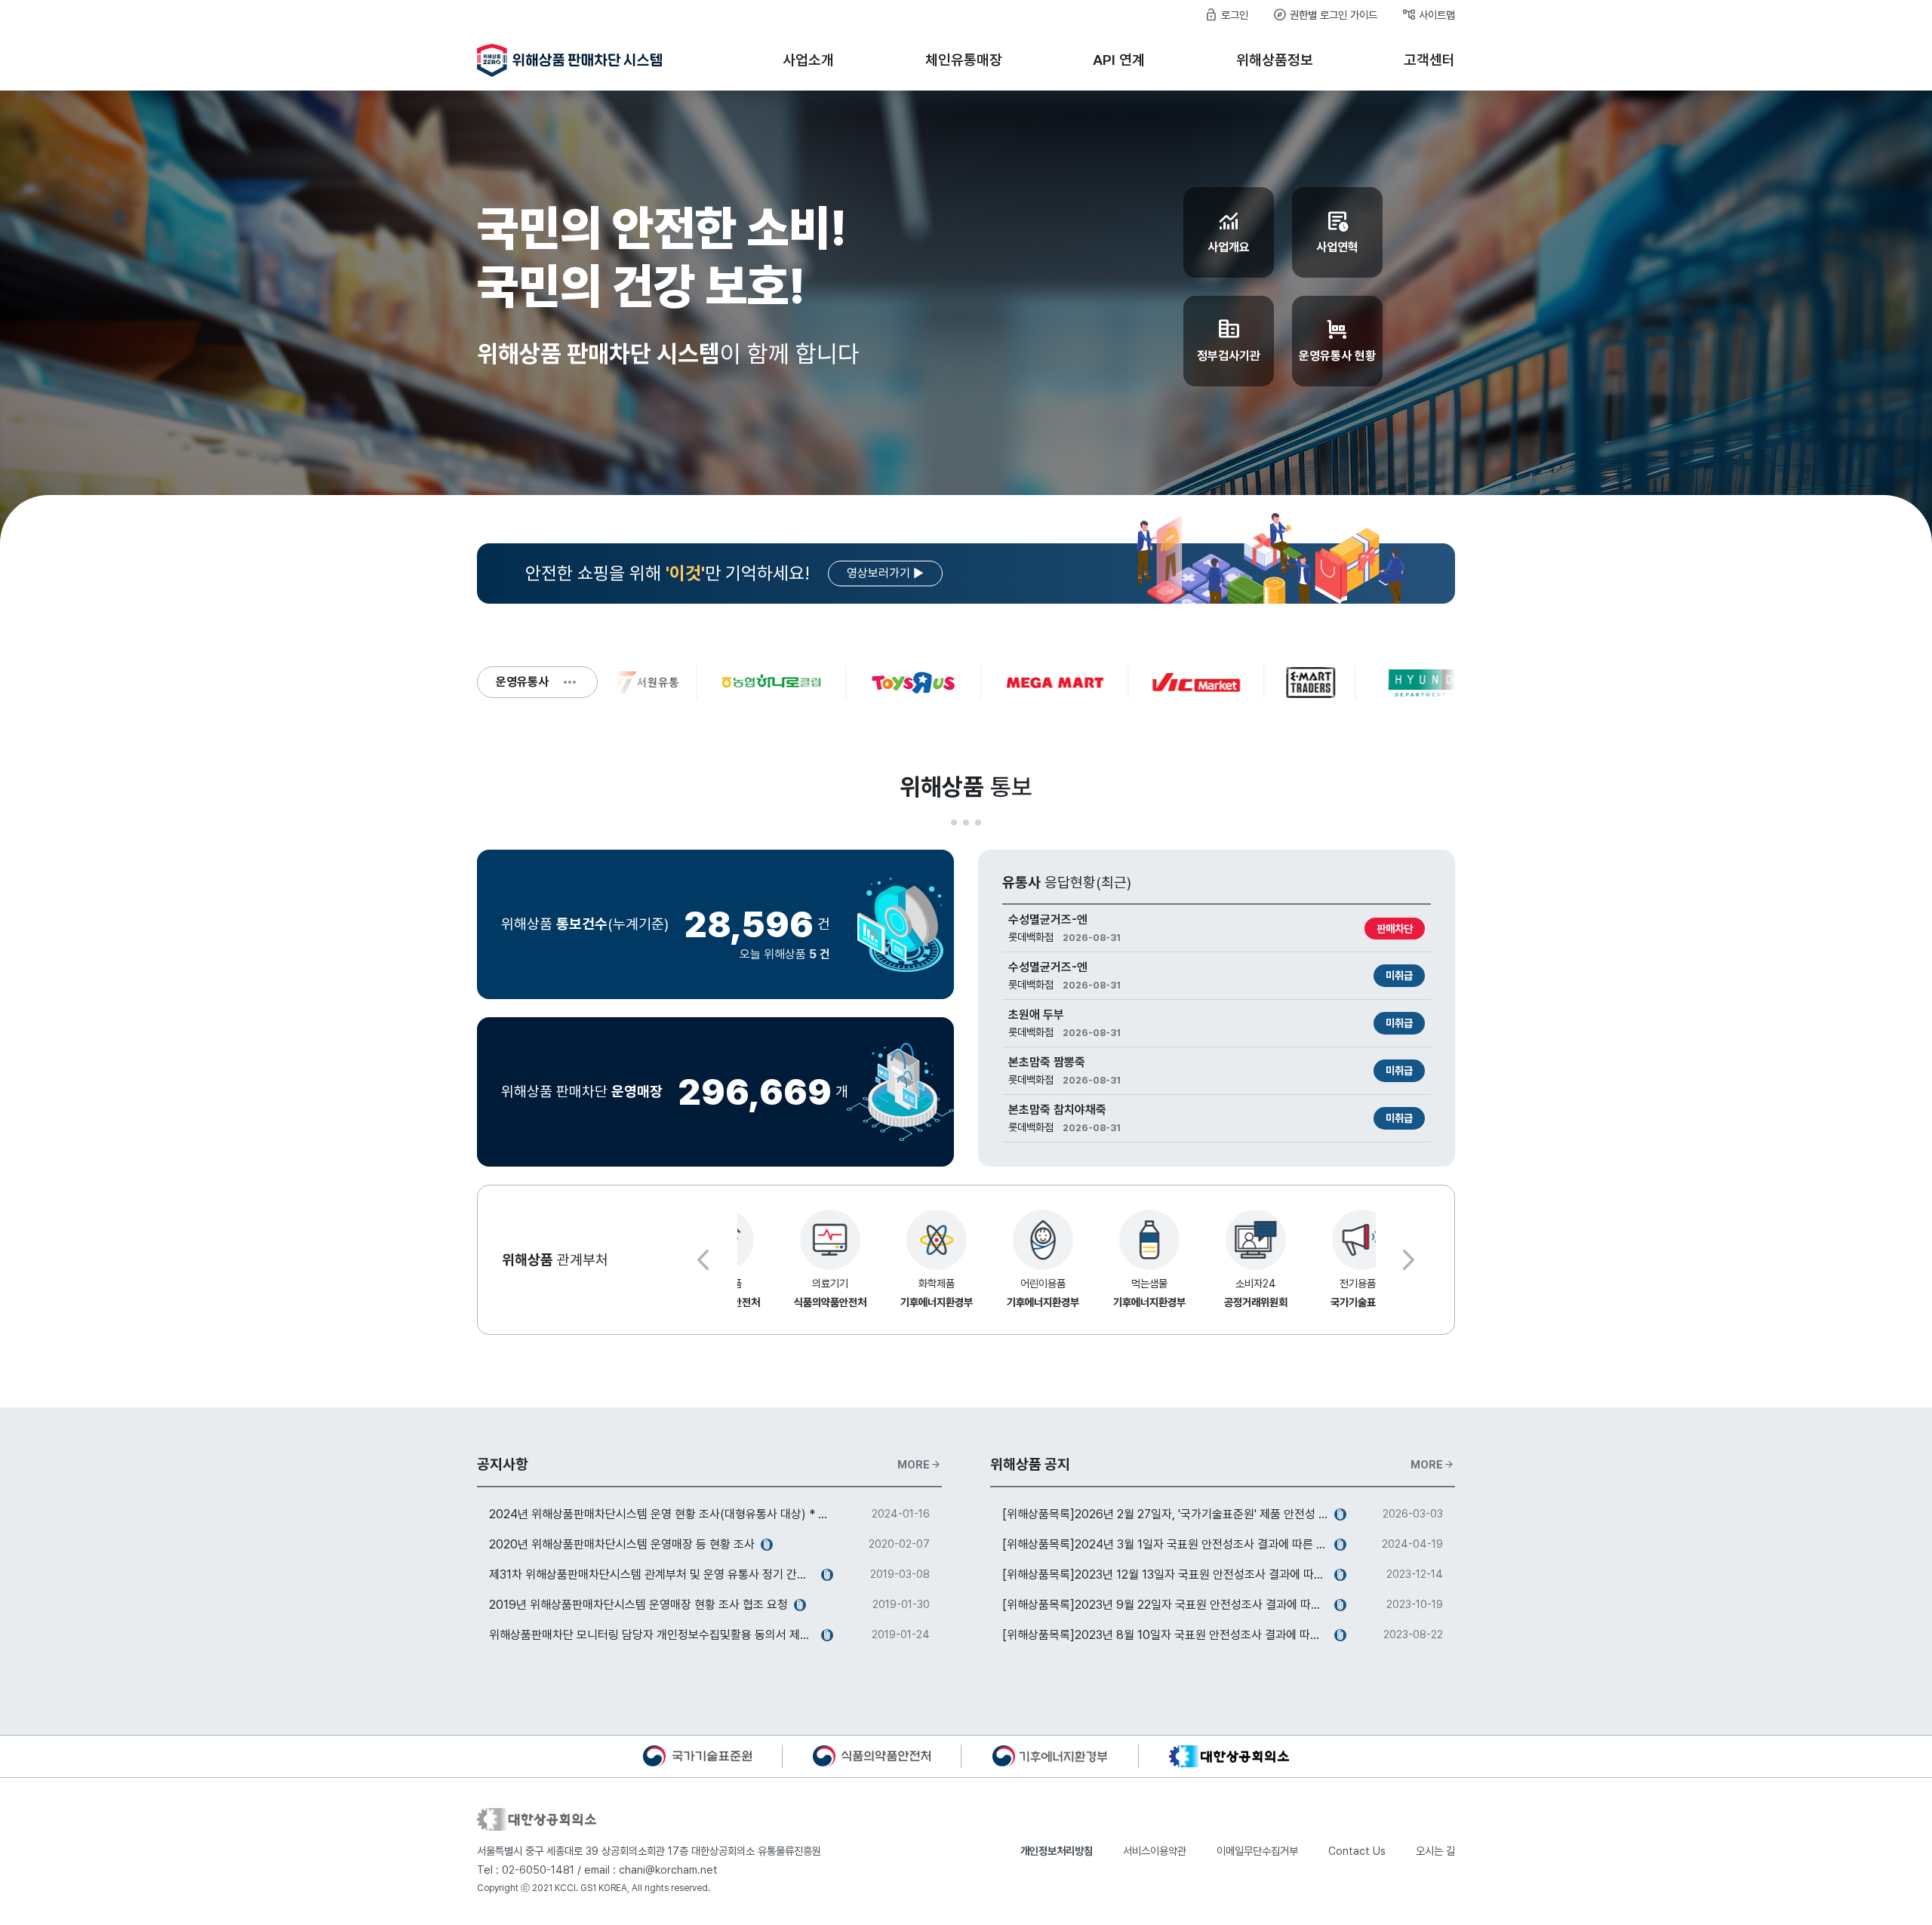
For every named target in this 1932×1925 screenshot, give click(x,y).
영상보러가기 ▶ (885, 573)
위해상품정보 (1275, 60)
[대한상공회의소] (1229, 1755)
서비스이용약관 (1155, 1851)
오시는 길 (1435, 1851)
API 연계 (1119, 60)
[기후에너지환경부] (1050, 1755)
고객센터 (1429, 60)
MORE (920, 1465)
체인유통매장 (964, 60)
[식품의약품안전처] (872, 1755)
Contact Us (1357, 1851)
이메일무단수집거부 (1257, 1851)
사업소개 (808, 60)
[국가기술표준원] (697, 1755)
